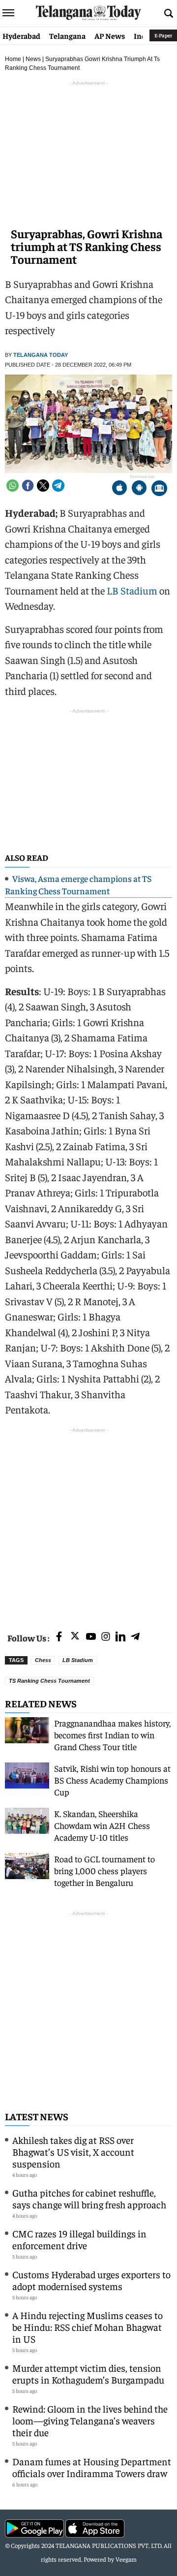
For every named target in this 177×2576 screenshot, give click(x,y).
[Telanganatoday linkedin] (120, 1637)
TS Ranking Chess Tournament (49, 1681)
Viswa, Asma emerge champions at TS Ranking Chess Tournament (78, 884)
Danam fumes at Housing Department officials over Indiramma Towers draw (92, 2467)
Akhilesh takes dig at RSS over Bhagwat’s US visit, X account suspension (73, 2152)
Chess (43, 1660)
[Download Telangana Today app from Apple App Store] (119, 489)
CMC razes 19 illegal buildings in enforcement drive (79, 2239)
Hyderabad (21, 35)
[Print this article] (159, 489)
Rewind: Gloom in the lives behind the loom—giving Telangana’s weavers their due (90, 2420)
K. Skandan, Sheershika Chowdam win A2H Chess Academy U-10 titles (102, 1825)
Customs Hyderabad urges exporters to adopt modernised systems (91, 2280)
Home (13, 59)
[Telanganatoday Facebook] (59, 1637)
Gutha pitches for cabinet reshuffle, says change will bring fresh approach (89, 2198)
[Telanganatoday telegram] (135, 1637)
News (33, 59)
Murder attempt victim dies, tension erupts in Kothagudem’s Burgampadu (88, 2373)
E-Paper (163, 35)
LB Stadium (132, 590)
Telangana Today (41, 355)
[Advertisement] (88, 1524)
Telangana (67, 35)
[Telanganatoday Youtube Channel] (91, 1637)
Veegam (126, 2559)
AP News (110, 35)
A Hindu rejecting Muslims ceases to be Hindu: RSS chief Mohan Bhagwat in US (88, 2327)
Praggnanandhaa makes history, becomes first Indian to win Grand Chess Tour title (112, 1735)
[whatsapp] (13, 486)
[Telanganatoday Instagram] (106, 1637)
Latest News (37, 2116)
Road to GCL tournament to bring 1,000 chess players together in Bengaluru (104, 1870)
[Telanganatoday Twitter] (75, 1638)
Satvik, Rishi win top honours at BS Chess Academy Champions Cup (112, 1780)
